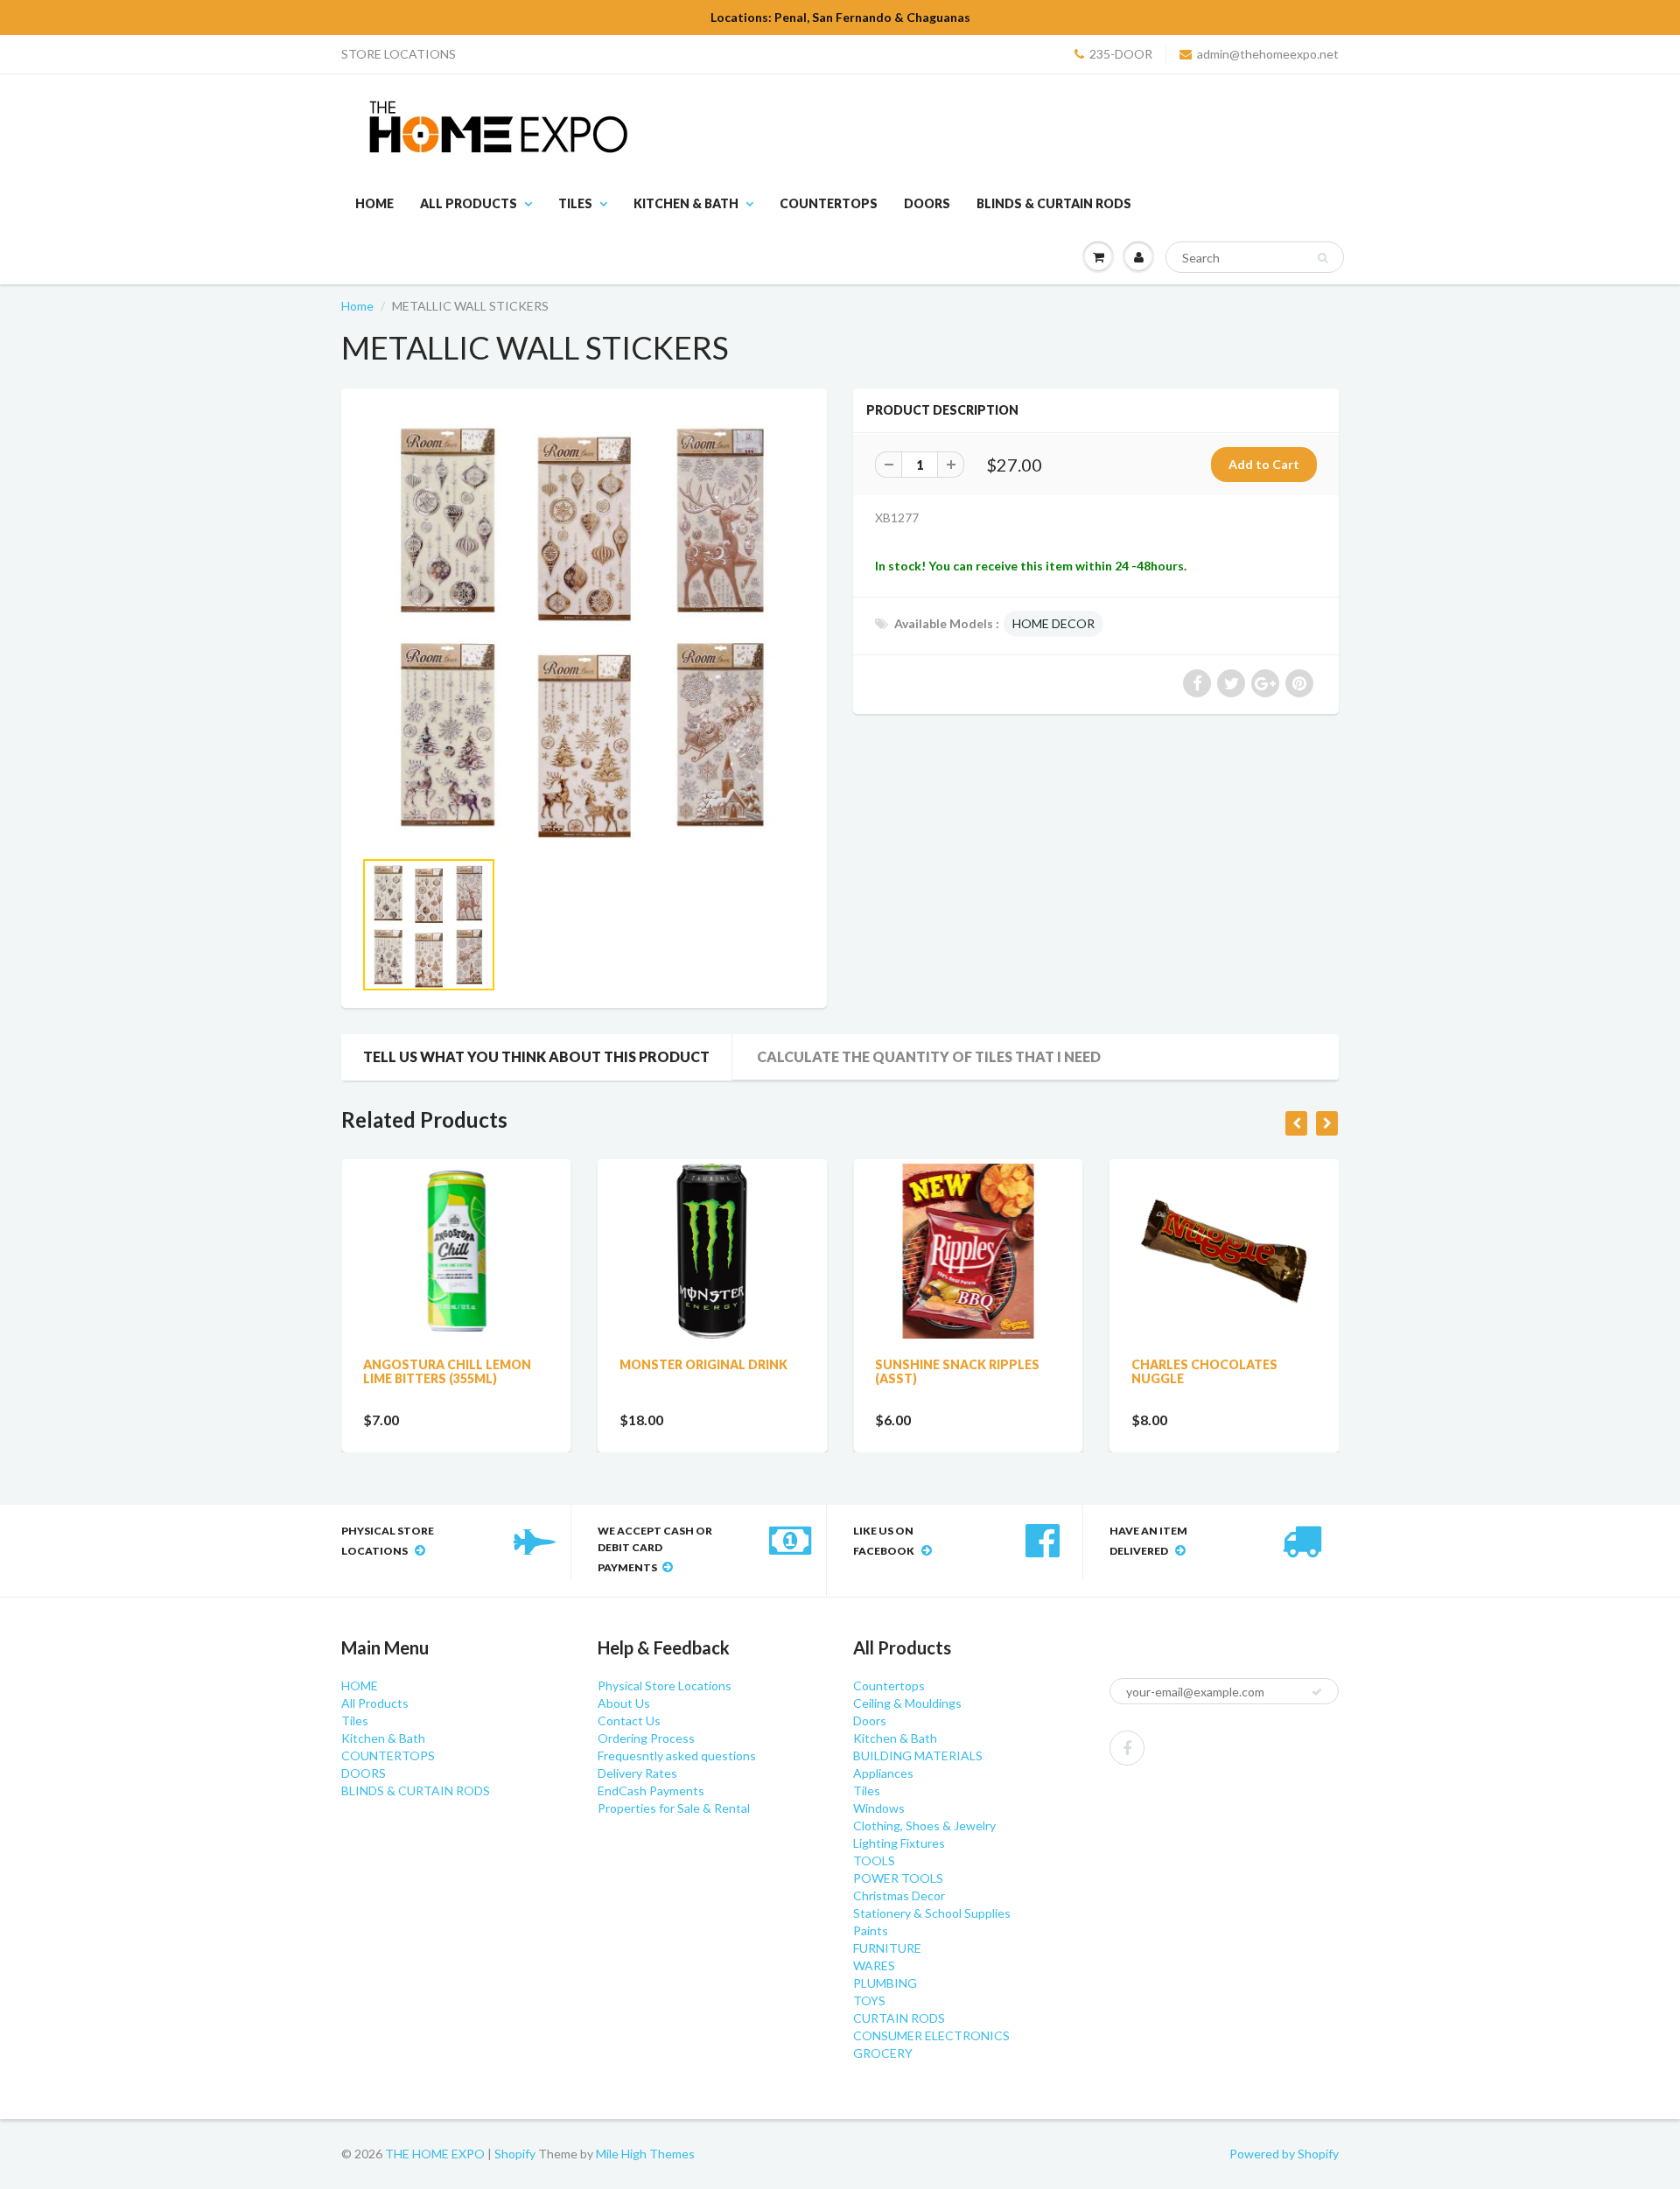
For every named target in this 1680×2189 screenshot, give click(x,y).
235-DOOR (1121, 54)
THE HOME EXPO (436, 2154)
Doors (870, 1720)
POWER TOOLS (898, 1878)
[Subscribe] (1317, 1692)
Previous (299, 947)
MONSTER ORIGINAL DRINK (703, 1364)
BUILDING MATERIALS (918, 1755)
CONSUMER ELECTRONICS (931, 2035)
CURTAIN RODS (899, 2018)
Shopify (515, 2154)
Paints (871, 1930)
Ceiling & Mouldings (907, 1703)
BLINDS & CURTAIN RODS (1054, 203)
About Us (624, 1703)
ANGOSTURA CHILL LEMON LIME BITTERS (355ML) (447, 1371)
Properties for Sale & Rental (674, 1808)
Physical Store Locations (665, 1685)
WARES (874, 1965)
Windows (879, 1808)
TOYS (869, 2000)
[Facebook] (1127, 1748)
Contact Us (629, 1720)
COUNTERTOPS (829, 203)
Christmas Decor (899, 1895)
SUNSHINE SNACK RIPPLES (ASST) (957, 1371)
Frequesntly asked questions (677, 1755)
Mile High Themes (645, 2154)
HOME (374, 203)
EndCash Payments (651, 1790)
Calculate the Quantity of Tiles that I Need (929, 1056)
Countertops (889, 1685)
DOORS (927, 203)
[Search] (1323, 258)
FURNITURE (887, 1948)
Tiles (575, 203)
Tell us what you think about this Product (536, 1056)
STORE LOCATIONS (399, 54)
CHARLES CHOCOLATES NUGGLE (1204, 1371)
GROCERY (883, 2053)
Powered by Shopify (1284, 2154)
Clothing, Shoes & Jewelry (924, 1825)
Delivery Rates (637, 1773)
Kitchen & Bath (686, 203)
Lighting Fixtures (899, 1843)
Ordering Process (646, 1738)
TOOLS (874, 1860)
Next (872, 947)
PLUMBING (885, 1983)
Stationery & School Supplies (932, 1913)
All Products (469, 203)
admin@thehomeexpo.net (1268, 54)
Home (357, 306)
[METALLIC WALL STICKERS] (584, 627)
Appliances (883, 1773)
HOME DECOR (1053, 623)
